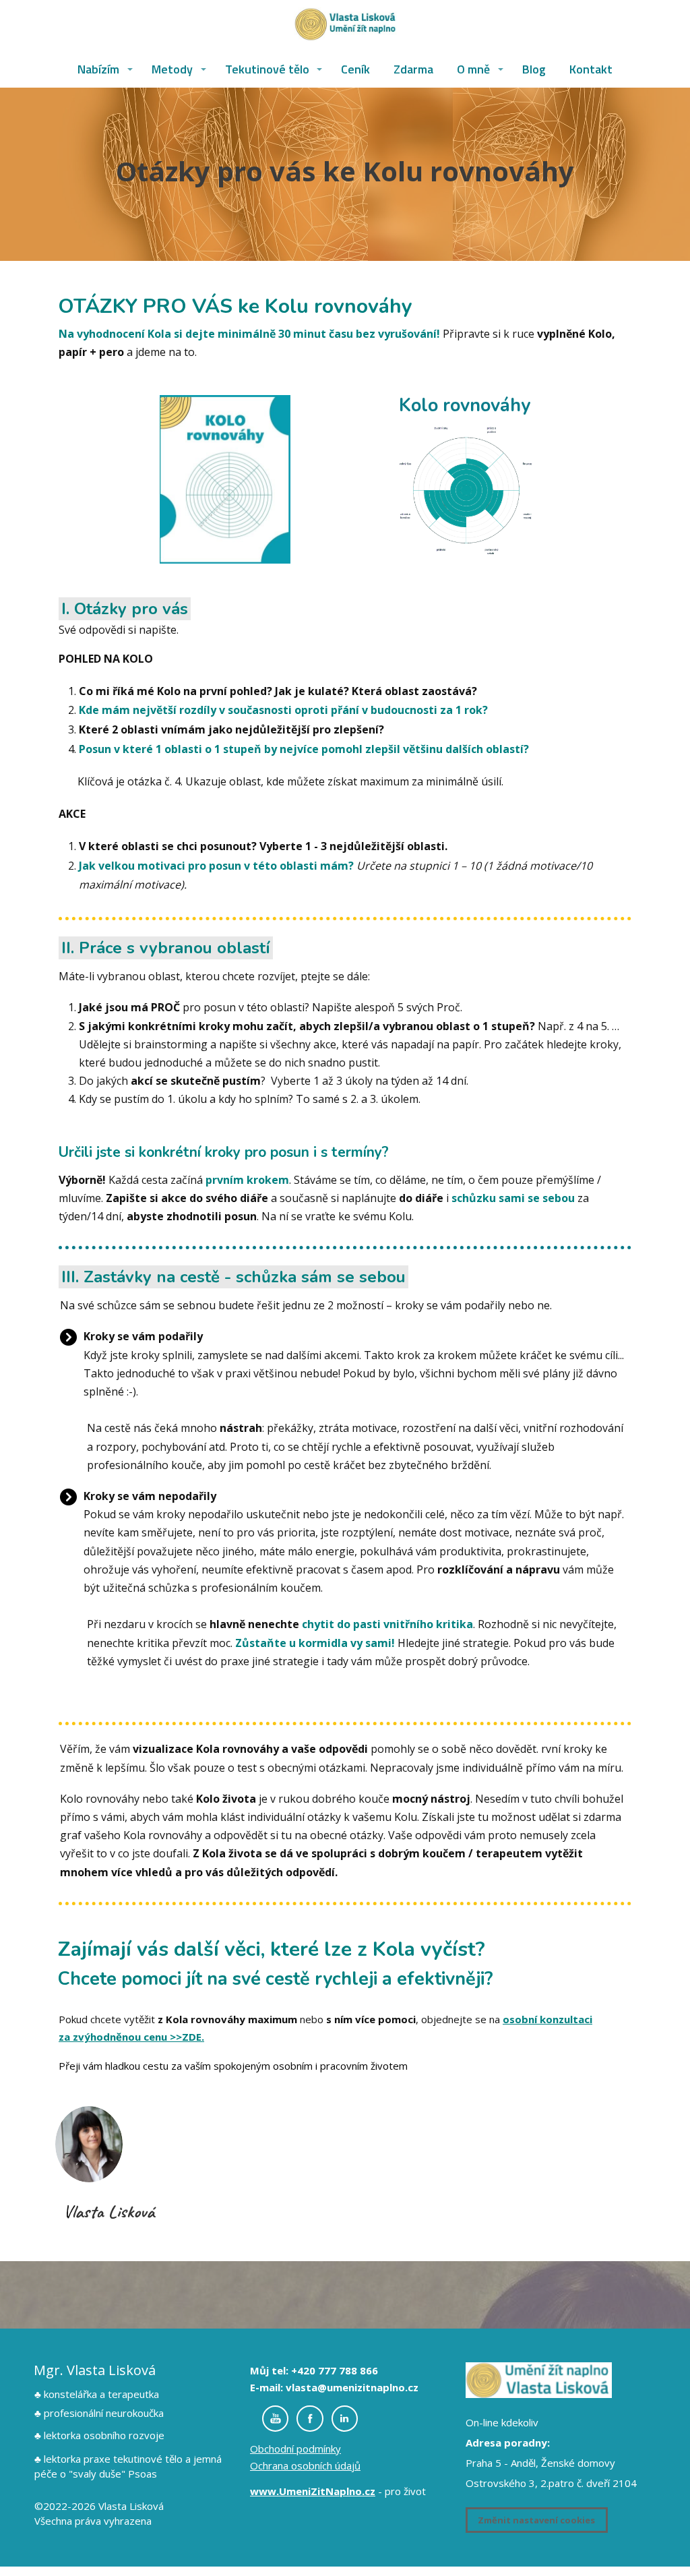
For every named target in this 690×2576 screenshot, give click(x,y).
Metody (172, 69)
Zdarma (413, 69)
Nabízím (98, 69)
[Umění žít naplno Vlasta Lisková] (345, 26)
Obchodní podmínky (295, 2449)
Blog (534, 69)
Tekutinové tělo (267, 69)
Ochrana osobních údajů (305, 2465)
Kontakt (591, 69)
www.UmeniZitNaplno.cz (313, 2491)
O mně (473, 69)
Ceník (355, 69)
